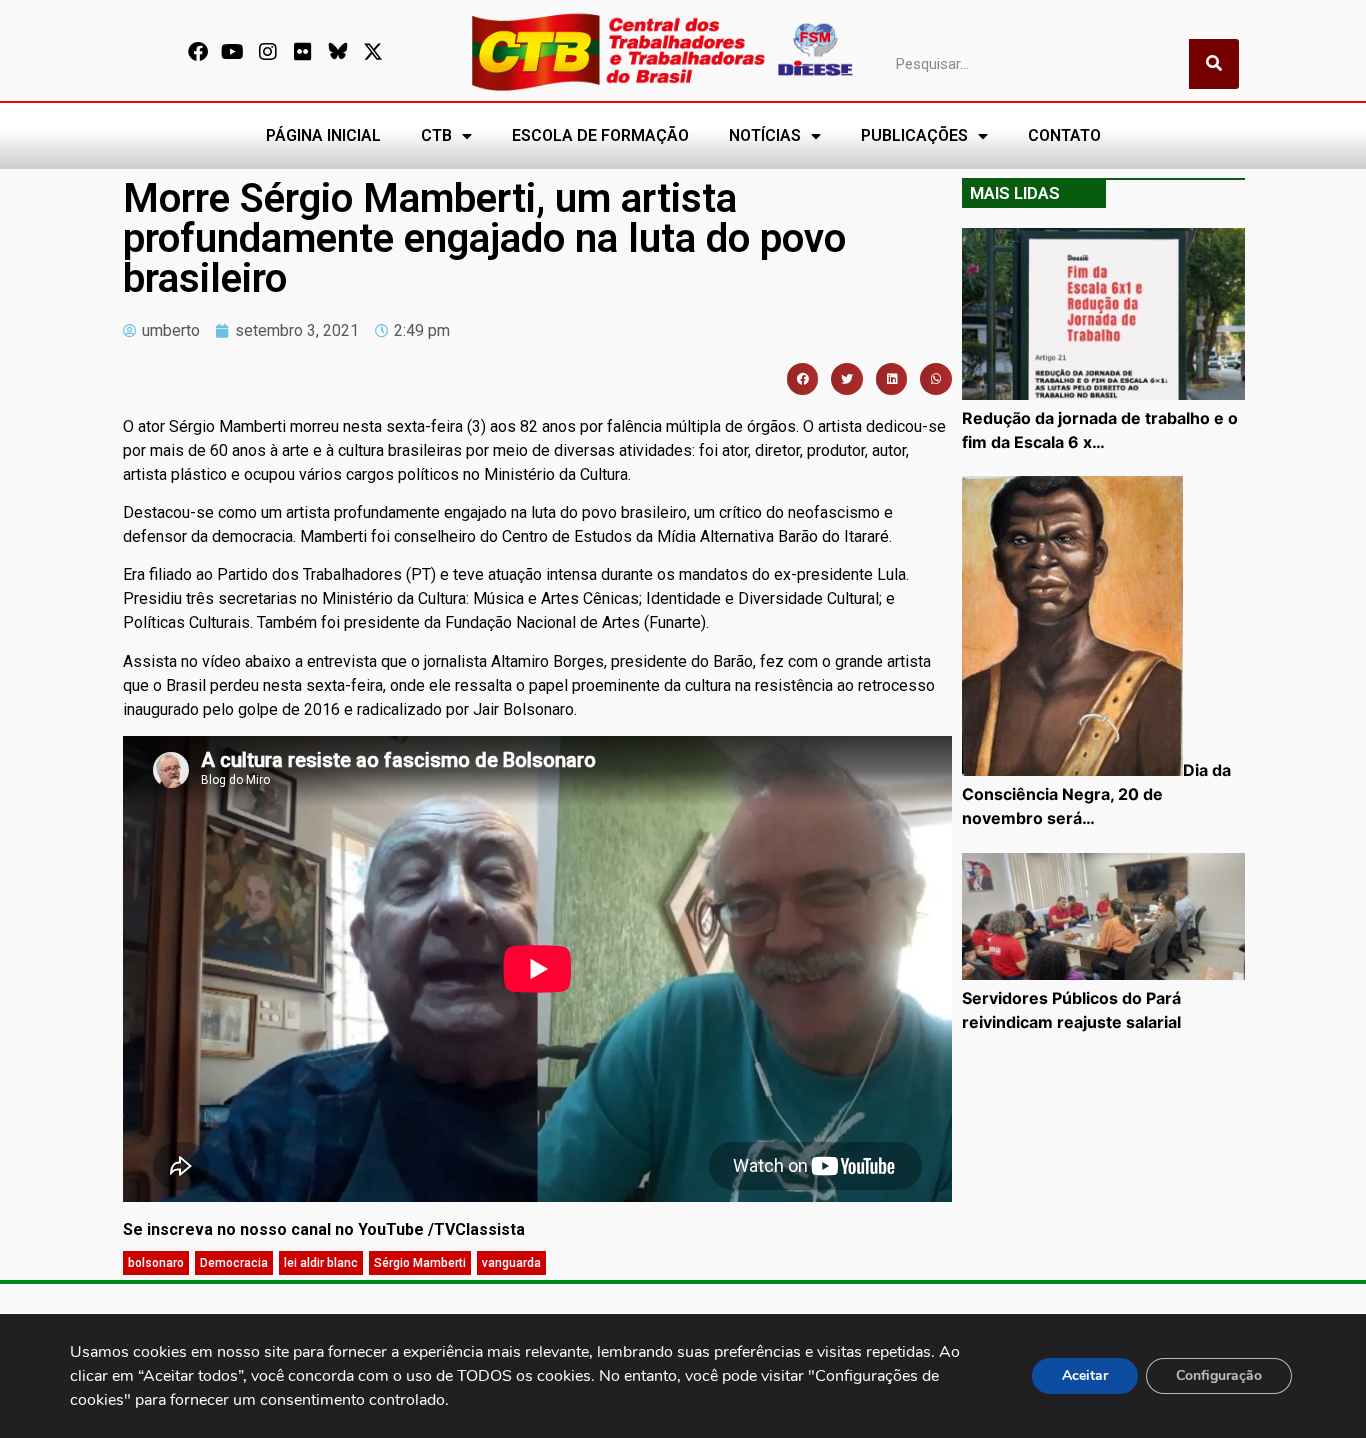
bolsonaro (156, 1263)
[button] (803, 379)
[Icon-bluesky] (338, 52)
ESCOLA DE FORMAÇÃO (600, 135)
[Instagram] (268, 52)
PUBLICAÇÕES (914, 135)
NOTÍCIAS (765, 135)
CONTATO (1064, 135)
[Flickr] (303, 52)
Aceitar (1085, 1375)
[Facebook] (198, 52)
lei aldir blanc (321, 1263)
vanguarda (511, 1263)
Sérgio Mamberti (420, 1263)
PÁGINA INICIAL (323, 135)
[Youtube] (233, 52)
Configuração (1219, 1375)
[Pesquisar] (1214, 64)
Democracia (234, 1263)
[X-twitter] (373, 52)
